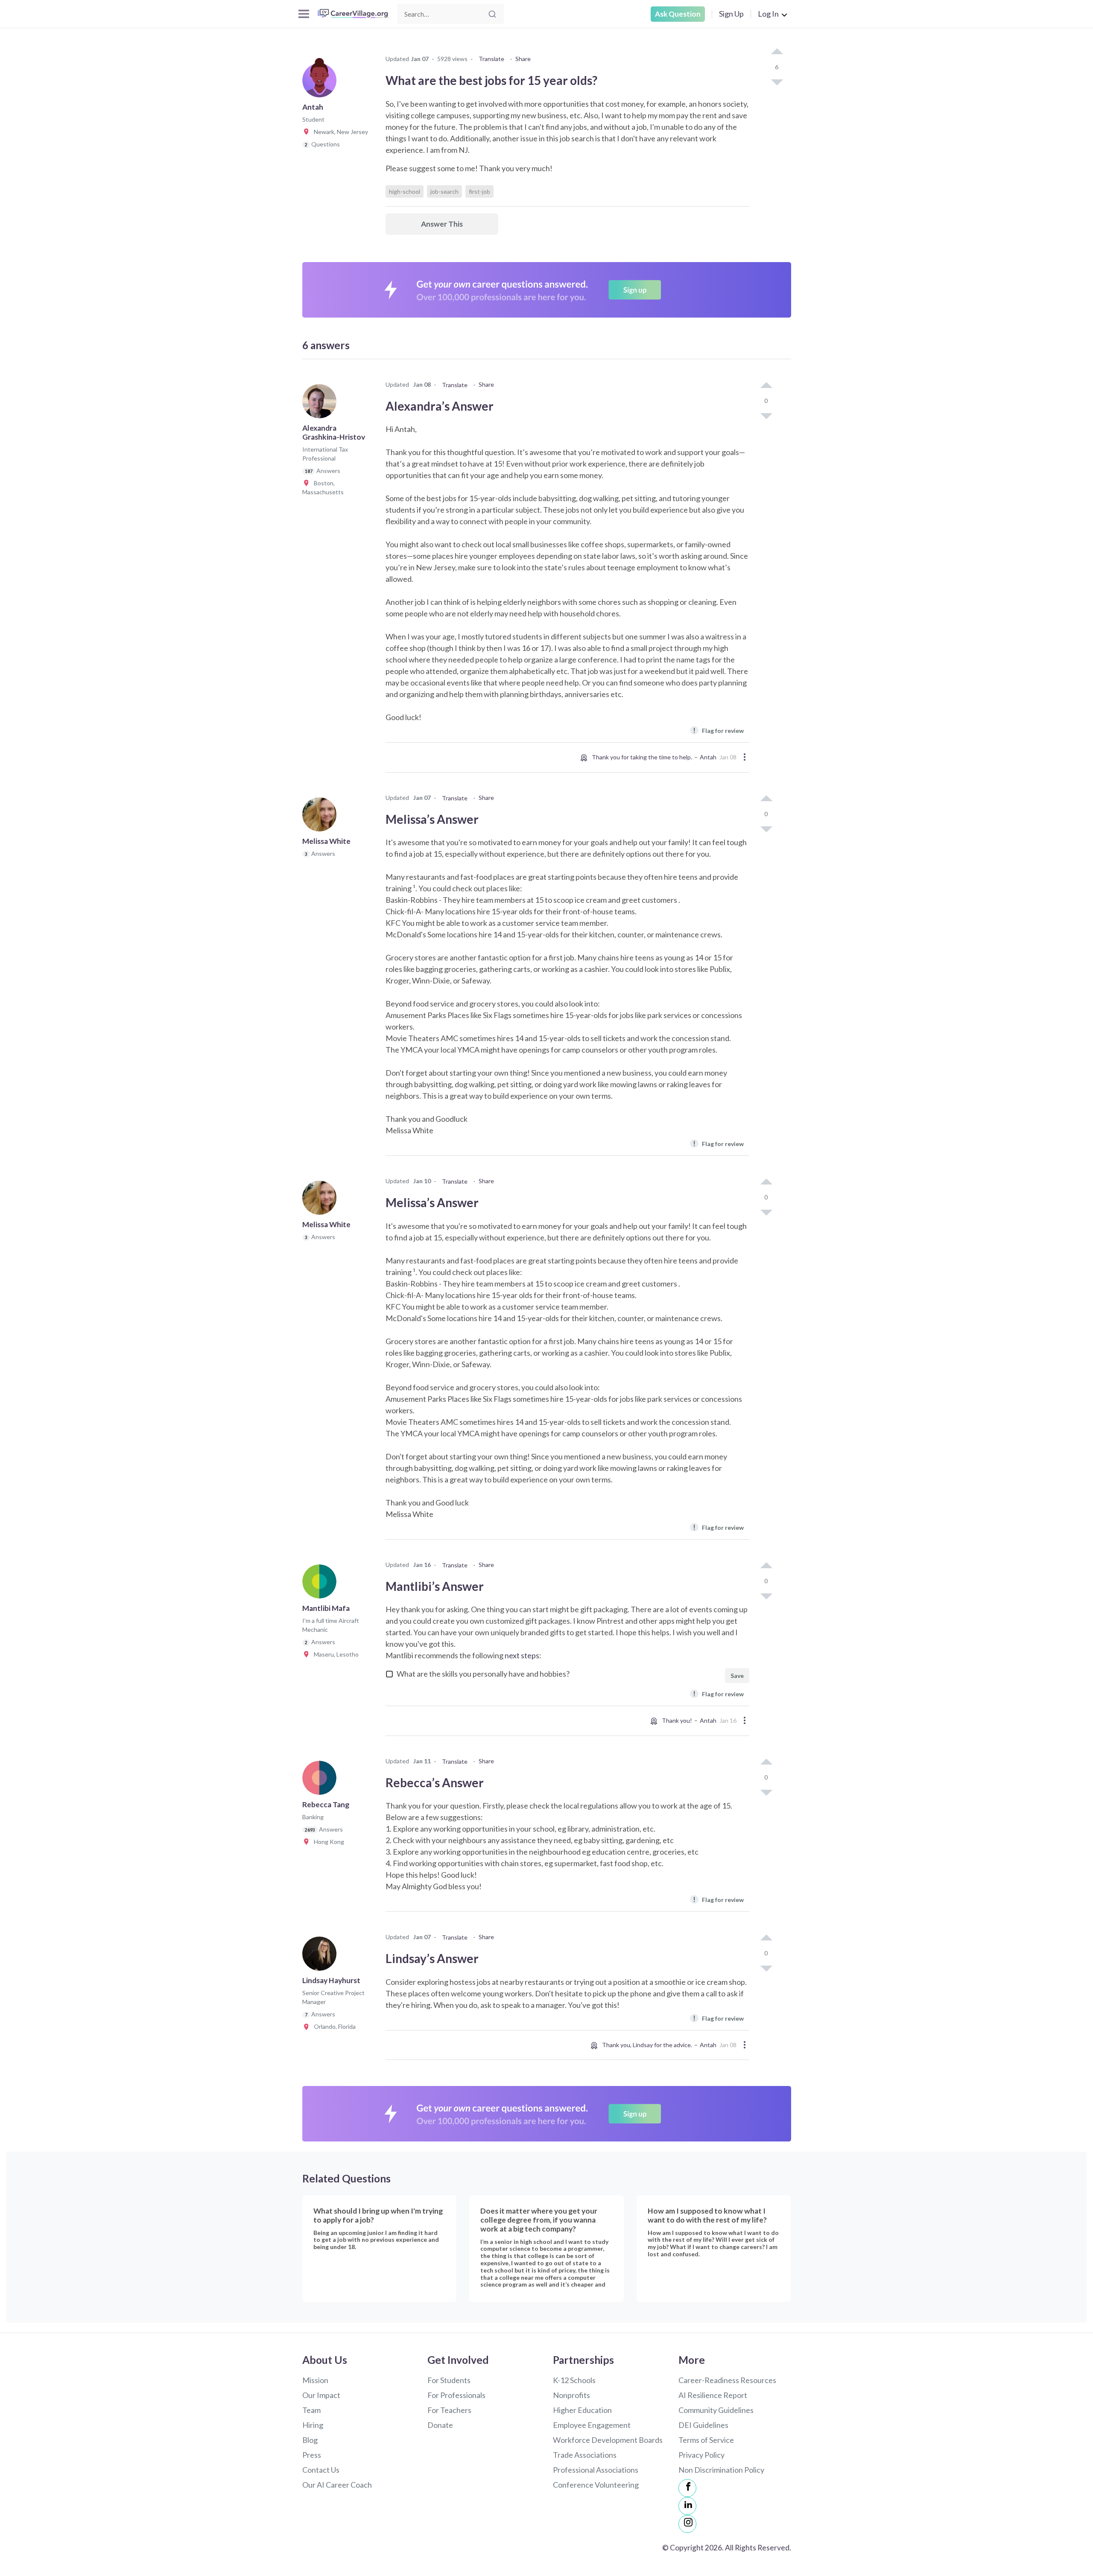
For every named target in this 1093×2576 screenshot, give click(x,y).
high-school (405, 191)
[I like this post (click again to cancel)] (777, 52)
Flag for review (718, 730)
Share (523, 59)
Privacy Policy (701, 2455)
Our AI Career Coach (337, 2485)
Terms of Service (706, 2440)
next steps (522, 1655)
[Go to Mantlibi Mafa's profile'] (321, 1584)
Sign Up (731, 14)
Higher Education (582, 2410)
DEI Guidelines (703, 2425)
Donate (440, 2425)
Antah (708, 757)
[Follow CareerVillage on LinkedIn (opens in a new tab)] (687, 2506)
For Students (449, 2380)
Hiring (313, 2425)
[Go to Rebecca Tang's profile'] (321, 1780)
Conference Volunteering (596, 2485)
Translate (491, 59)
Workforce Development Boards (608, 2440)
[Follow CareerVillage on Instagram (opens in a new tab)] (687, 2524)
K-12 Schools (574, 2380)
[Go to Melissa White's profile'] (321, 817)
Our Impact (321, 2395)
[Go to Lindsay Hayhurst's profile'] (321, 1956)
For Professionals (456, 2395)
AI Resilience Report (713, 2395)
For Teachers (449, 2410)
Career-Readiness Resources (727, 2380)
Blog (310, 2440)
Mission (315, 2380)
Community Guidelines (716, 2410)
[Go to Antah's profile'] (321, 83)
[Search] (492, 14)
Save (737, 1676)
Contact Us (321, 2470)
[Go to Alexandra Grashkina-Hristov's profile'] (321, 404)
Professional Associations (596, 2470)
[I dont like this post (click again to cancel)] (777, 82)
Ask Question (678, 14)
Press (312, 2455)
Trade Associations (585, 2455)
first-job (479, 191)
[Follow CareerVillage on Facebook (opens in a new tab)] (687, 2488)
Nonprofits (571, 2395)
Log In (768, 14)
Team (311, 2410)
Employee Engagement (592, 2425)
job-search (444, 191)
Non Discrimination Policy (721, 2470)
